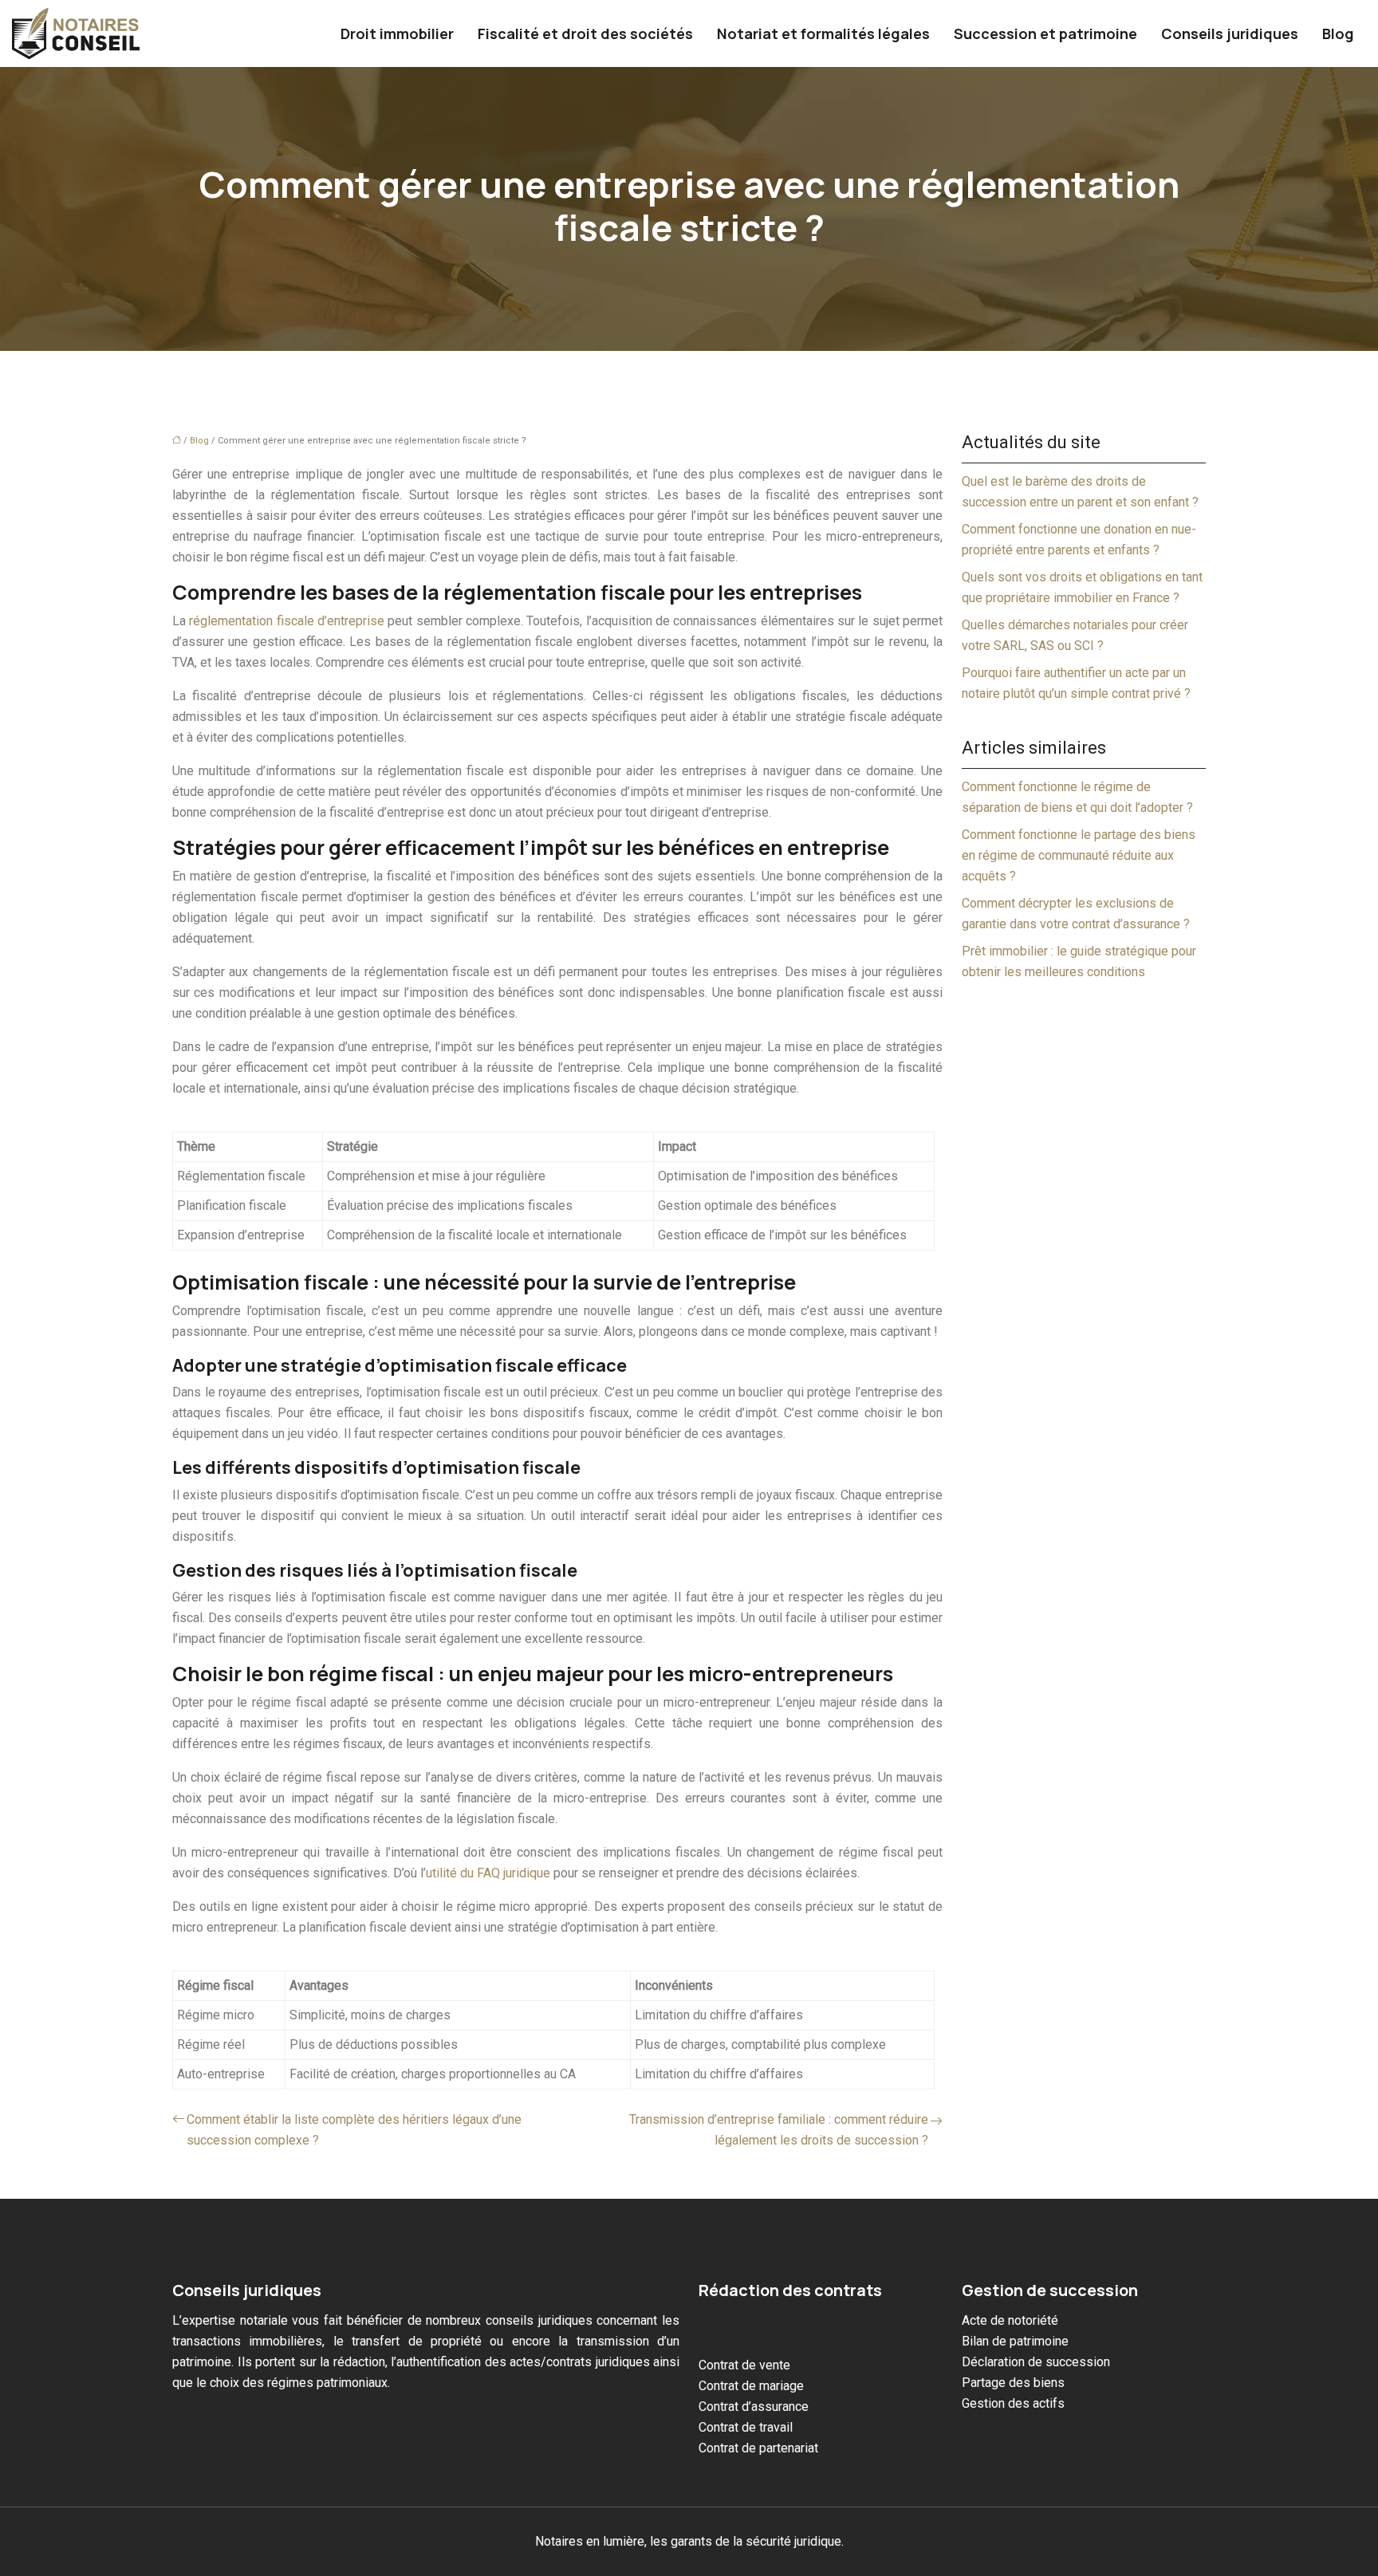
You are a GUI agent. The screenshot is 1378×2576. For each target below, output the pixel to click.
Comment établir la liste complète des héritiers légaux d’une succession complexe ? (354, 2130)
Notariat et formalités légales (823, 33)
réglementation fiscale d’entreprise (287, 621)
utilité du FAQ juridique (488, 1873)
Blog (1338, 33)
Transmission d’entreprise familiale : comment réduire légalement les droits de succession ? (779, 2130)
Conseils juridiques (1230, 33)
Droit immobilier (397, 33)
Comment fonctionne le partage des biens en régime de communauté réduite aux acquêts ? (1079, 855)
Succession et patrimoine (1045, 33)
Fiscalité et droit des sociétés (585, 33)
